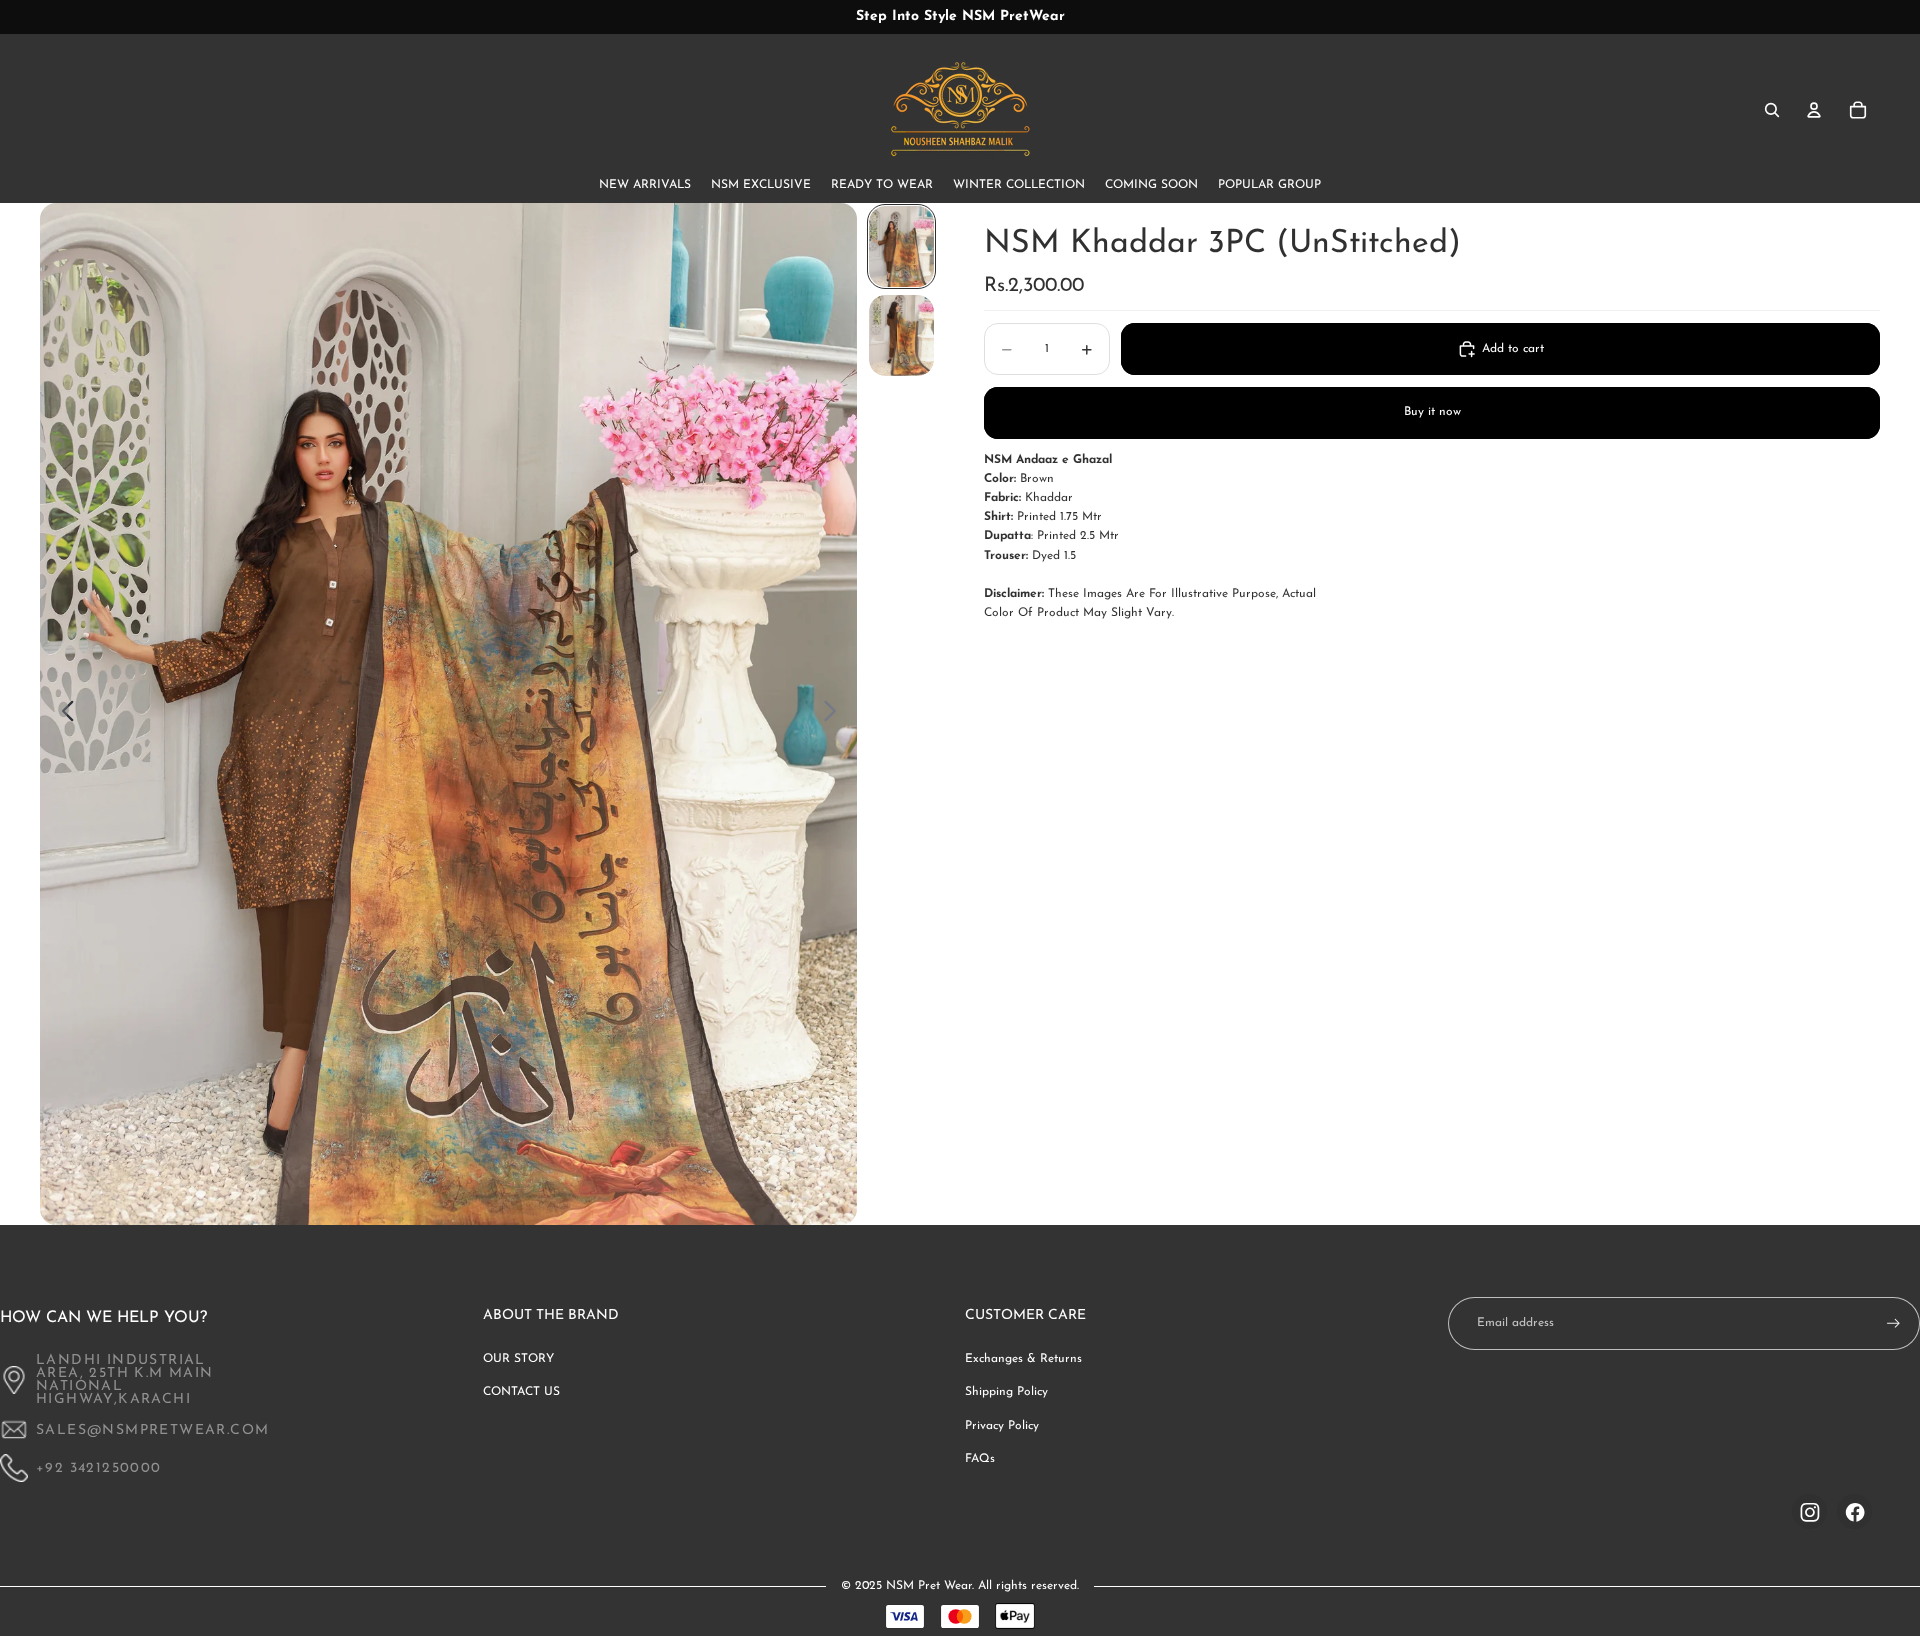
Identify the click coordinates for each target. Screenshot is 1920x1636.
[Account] (1814, 110)
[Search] (1772, 110)
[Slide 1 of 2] (901, 246)
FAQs (980, 1459)
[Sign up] (1893, 1323)
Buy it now (1432, 412)
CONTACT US (521, 1392)
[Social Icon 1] (1809, 1511)
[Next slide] (835, 714)
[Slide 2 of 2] (901, 335)
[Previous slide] (62, 714)
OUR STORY (518, 1359)
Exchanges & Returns (1023, 1359)
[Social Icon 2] (1854, 1511)
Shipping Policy (1006, 1392)
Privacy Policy (1002, 1426)
